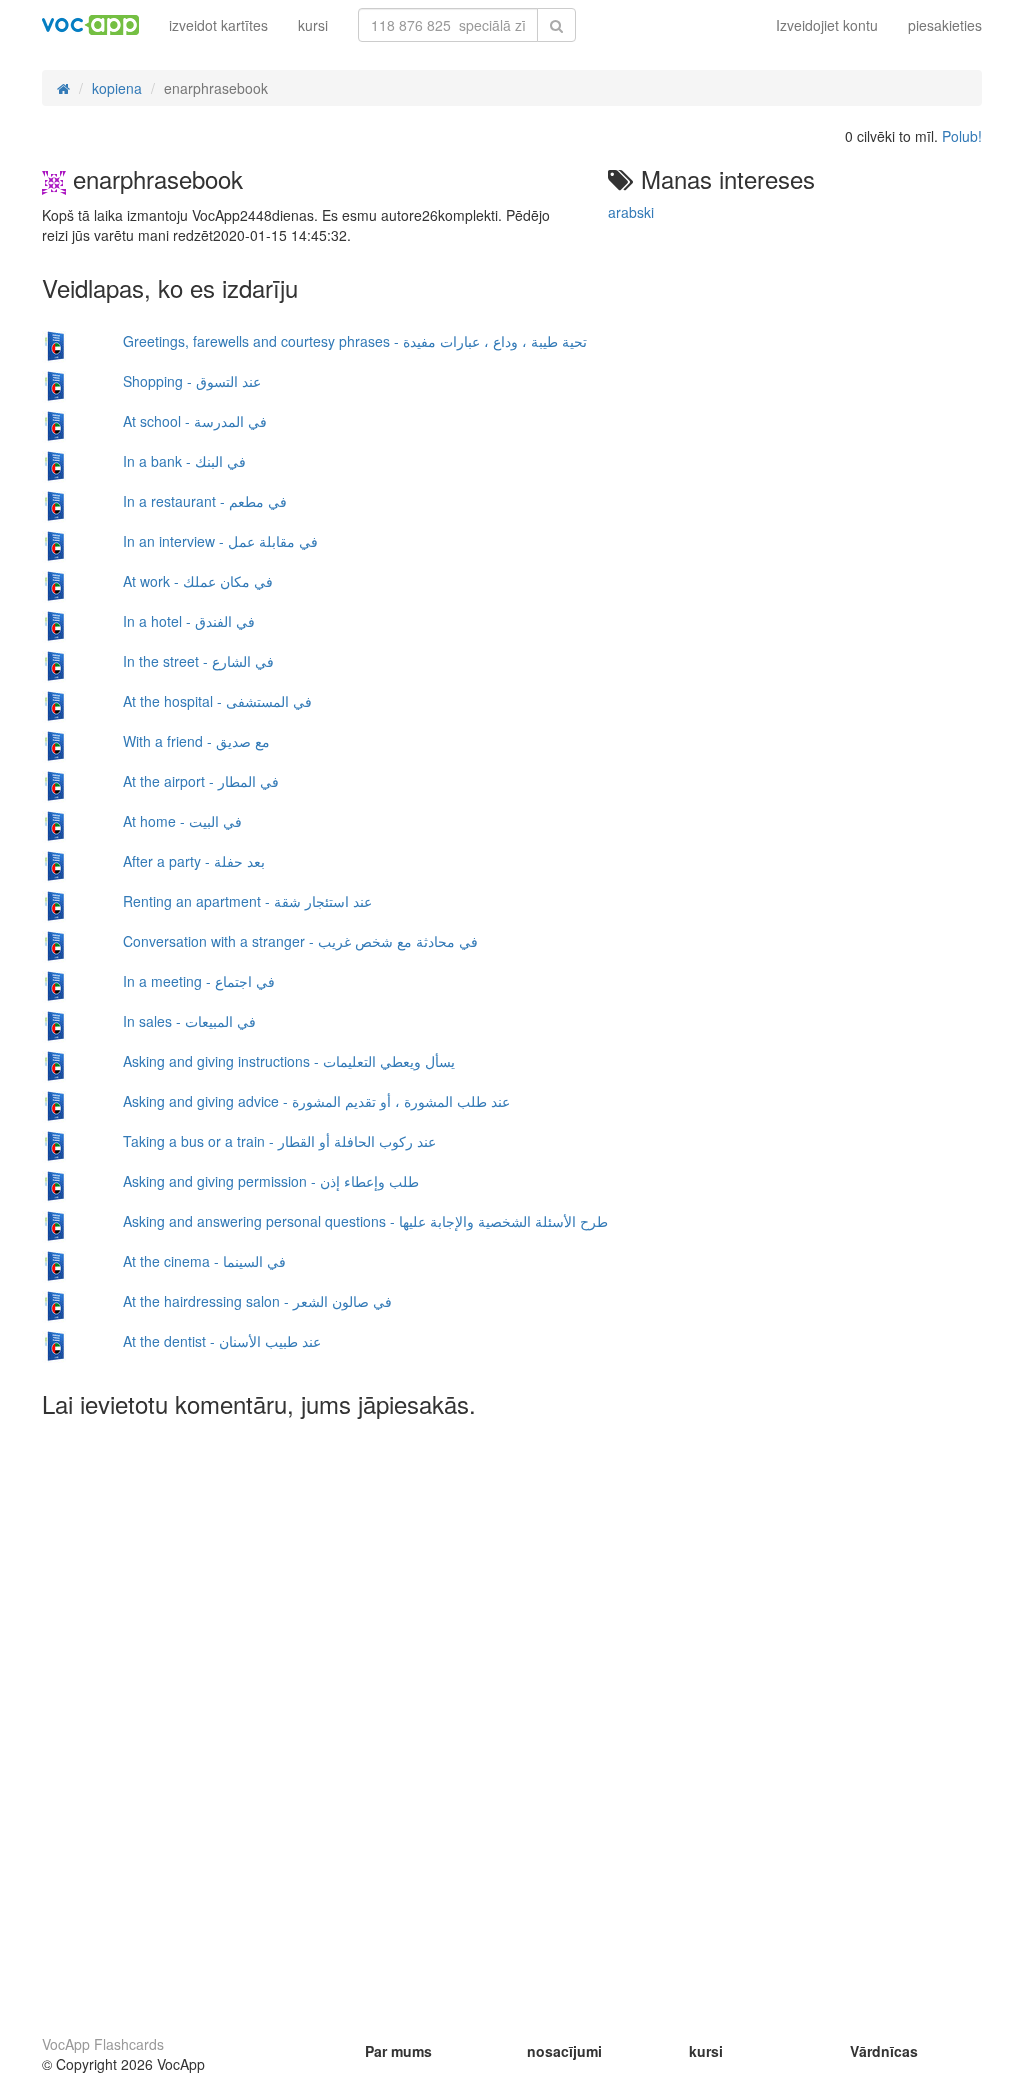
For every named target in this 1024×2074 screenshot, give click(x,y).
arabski (631, 212)
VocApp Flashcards (103, 2044)
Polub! (962, 136)
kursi (313, 25)
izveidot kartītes (218, 25)
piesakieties (945, 25)
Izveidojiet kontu (827, 25)
